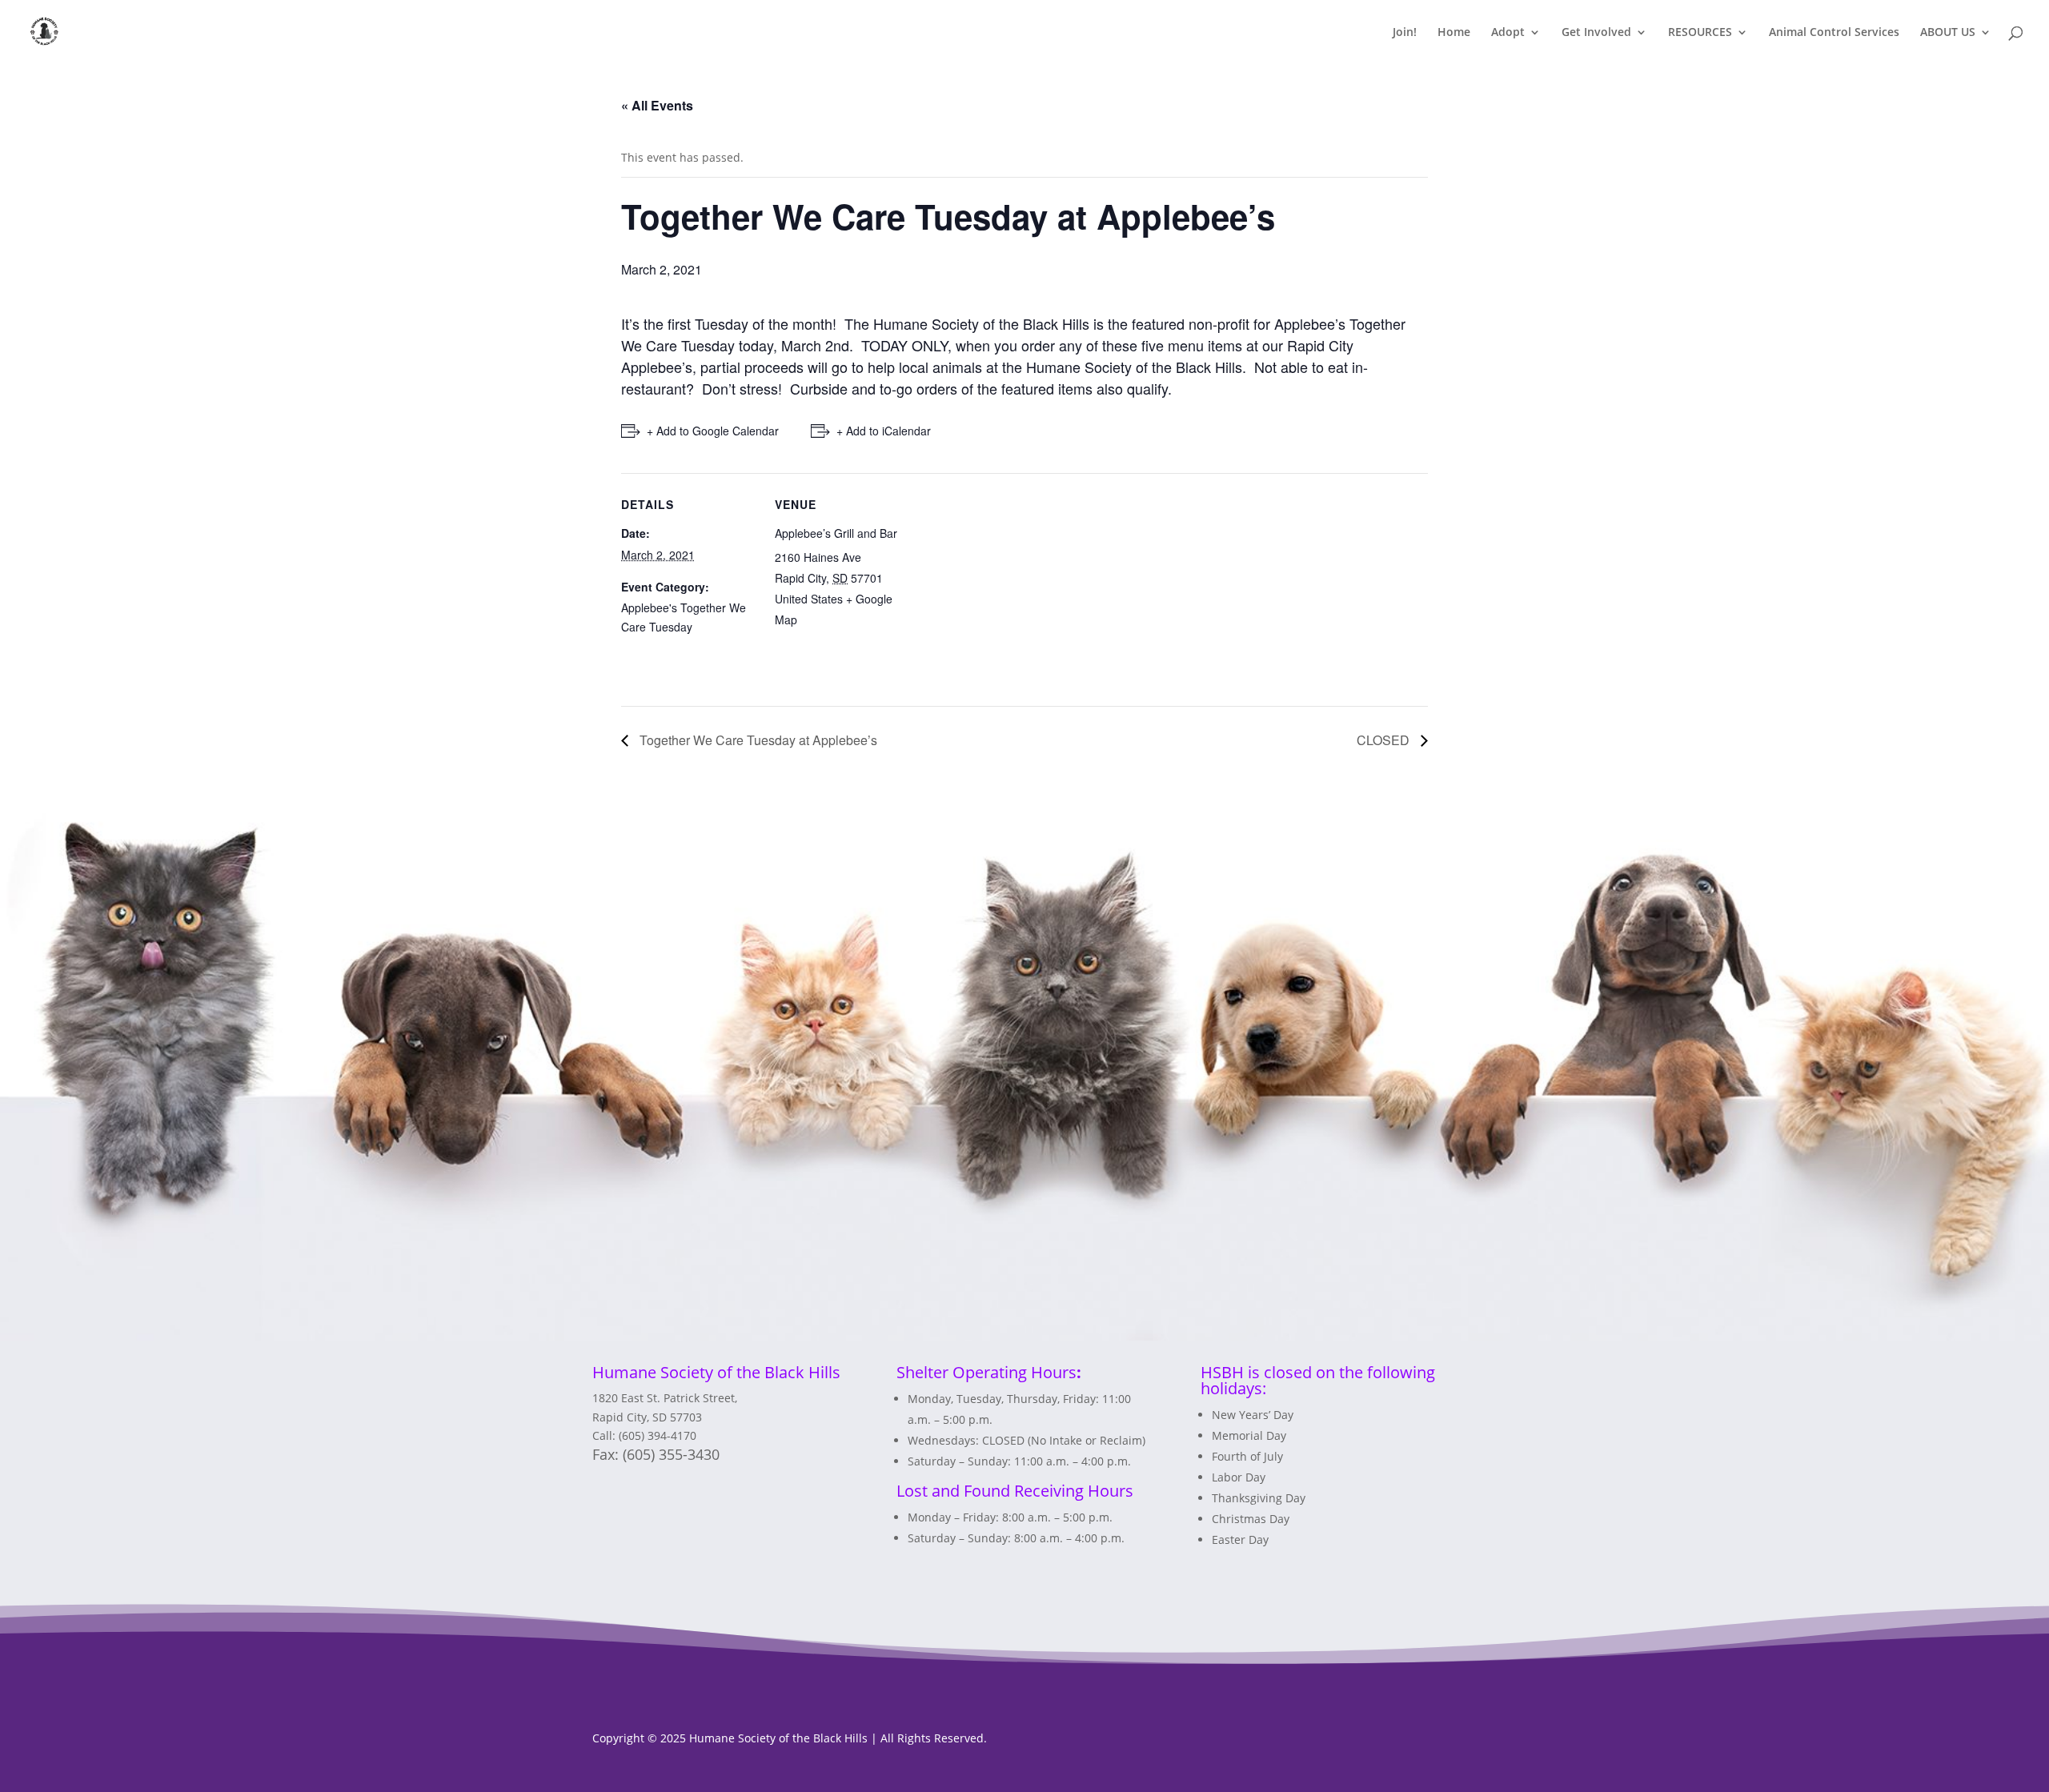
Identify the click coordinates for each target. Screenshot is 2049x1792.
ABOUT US (1948, 33)
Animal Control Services (1834, 33)
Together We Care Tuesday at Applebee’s (757, 740)
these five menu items (1174, 345)
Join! (1405, 33)
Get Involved (1596, 33)
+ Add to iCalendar (884, 431)
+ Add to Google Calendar (713, 431)
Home (1454, 33)
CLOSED (1385, 740)
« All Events (657, 105)
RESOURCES (1700, 33)
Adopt (1508, 33)
